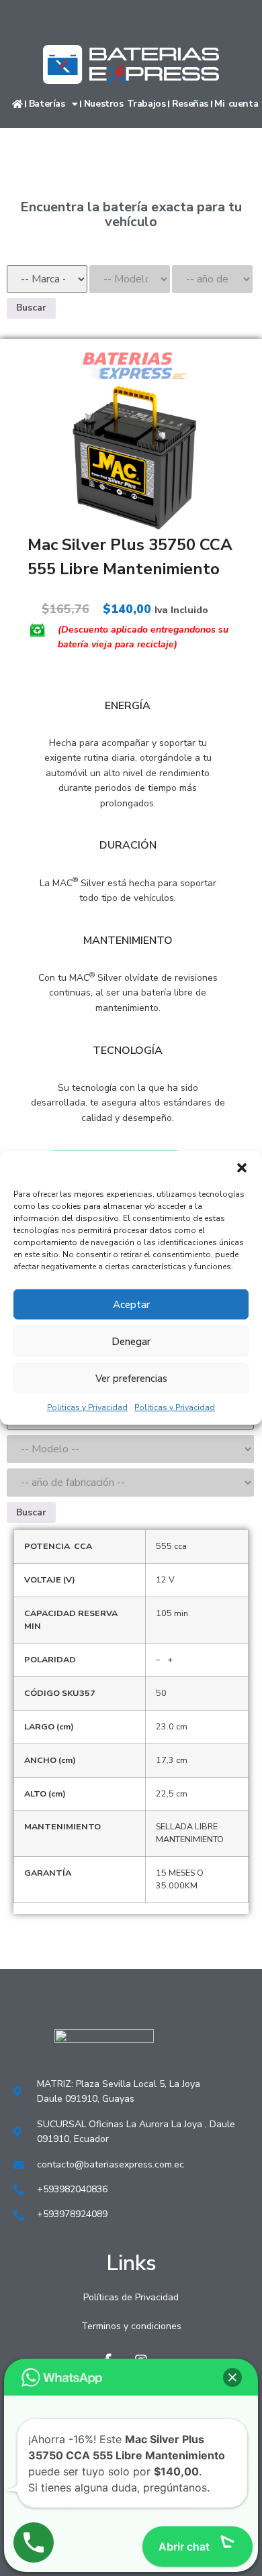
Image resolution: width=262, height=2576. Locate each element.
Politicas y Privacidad (87, 1407)
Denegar (131, 1341)
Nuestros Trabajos (125, 104)
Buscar (31, 308)
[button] (242, 1168)
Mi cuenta (236, 104)
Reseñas (190, 104)
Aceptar (131, 1304)
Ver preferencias (131, 1378)
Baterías (47, 104)
